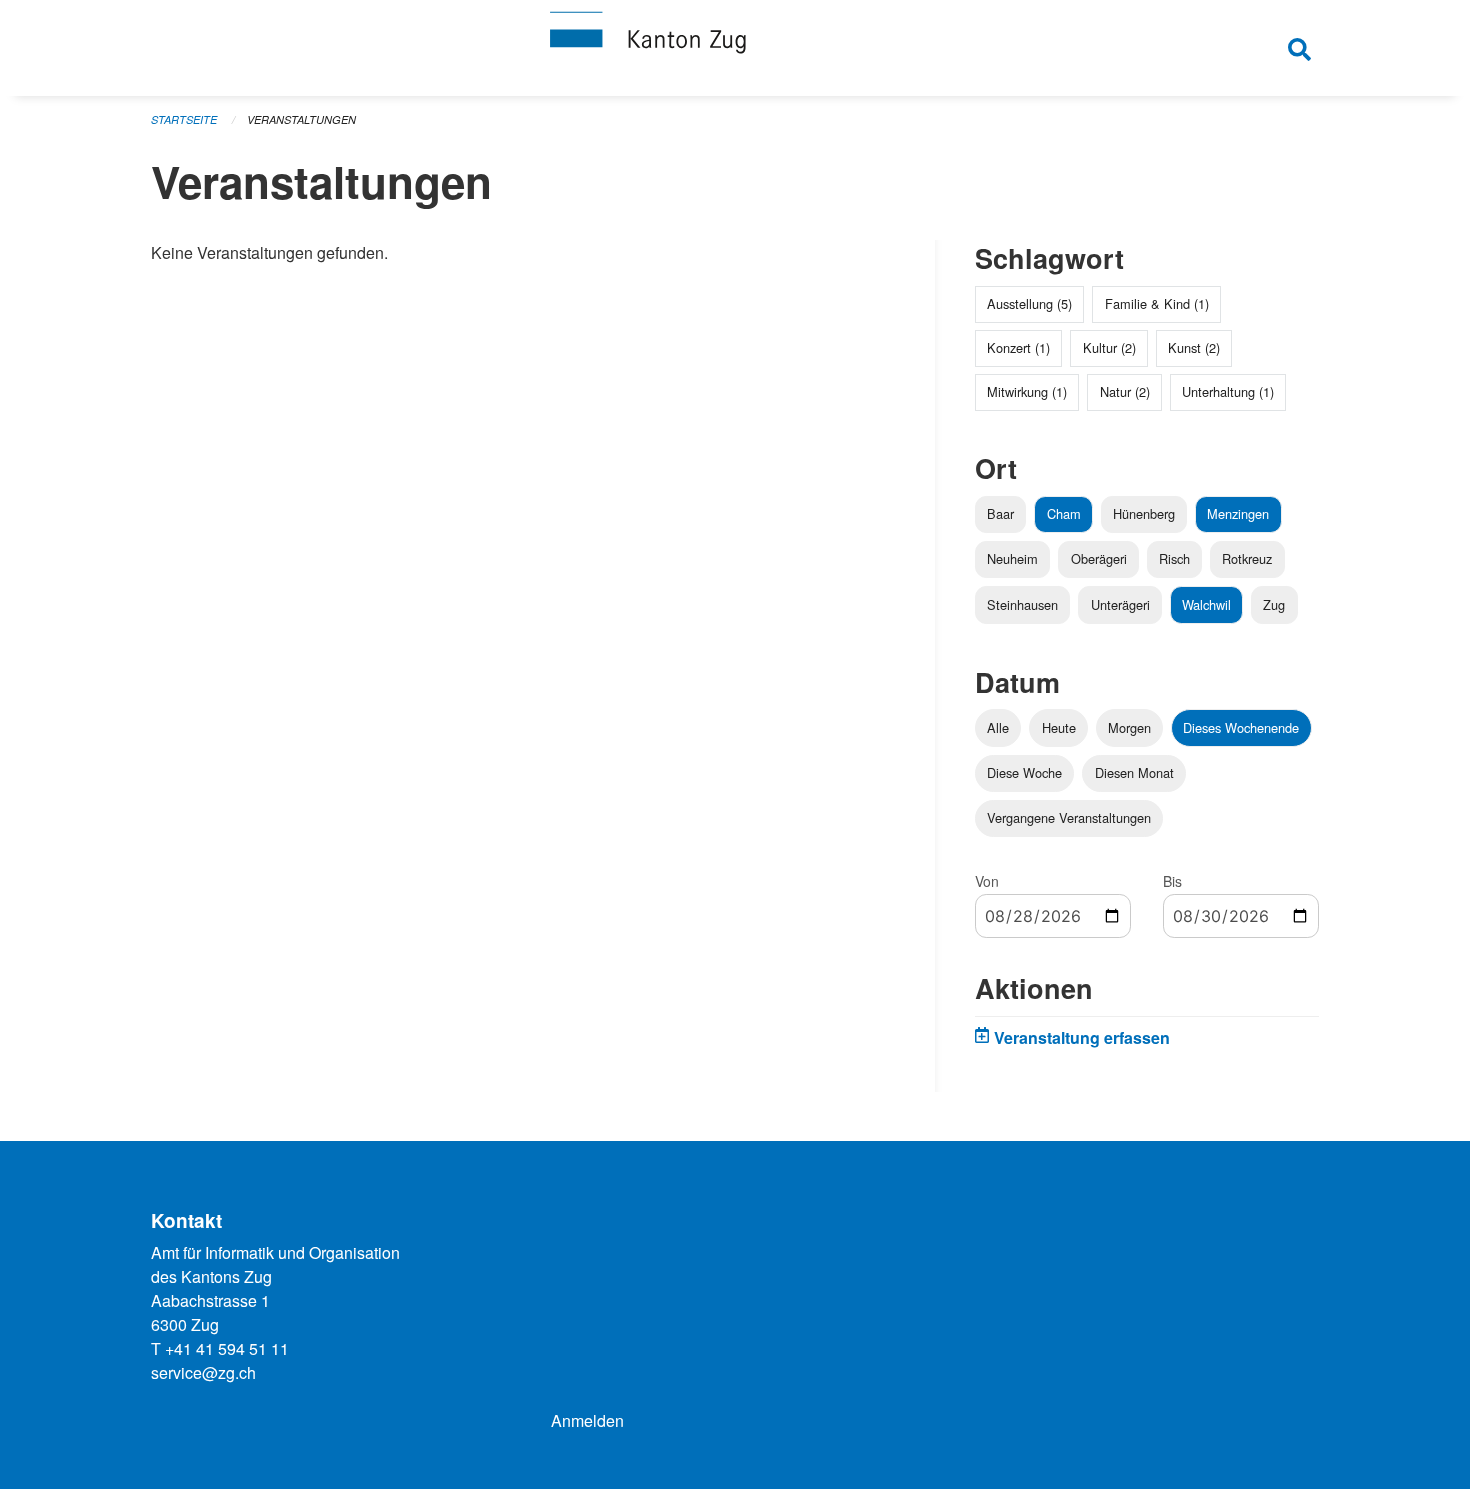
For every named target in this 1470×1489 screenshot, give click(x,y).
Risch (1174, 558)
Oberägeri (1099, 558)
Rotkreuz (1247, 558)
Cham (1064, 513)
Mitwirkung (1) (1027, 391)
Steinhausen (1022, 604)
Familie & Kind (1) (1157, 303)
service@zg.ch (203, 1372)
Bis (1172, 881)
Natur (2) (1125, 391)
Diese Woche (1024, 772)
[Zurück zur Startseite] (735, 48)
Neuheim (1012, 558)
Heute (1059, 727)
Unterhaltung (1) (1228, 391)
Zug (1274, 604)
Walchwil (1206, 604)
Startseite (184, 119)
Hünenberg (1144, 513)
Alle (998, 727)
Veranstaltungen (301, 119)
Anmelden (587, 1420)
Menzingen (1238, 513)
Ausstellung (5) (1029, 303)
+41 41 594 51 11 (227, 1348)
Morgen (1129, 727)
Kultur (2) (1109, 347)
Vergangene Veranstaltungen (1069, 817)
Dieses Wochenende (1241, 727)
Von (987, 881)
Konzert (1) (1018, 347)
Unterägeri (1120, 604)
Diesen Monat (1134, 772)
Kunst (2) (1194, 347)
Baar (1000, 513)
